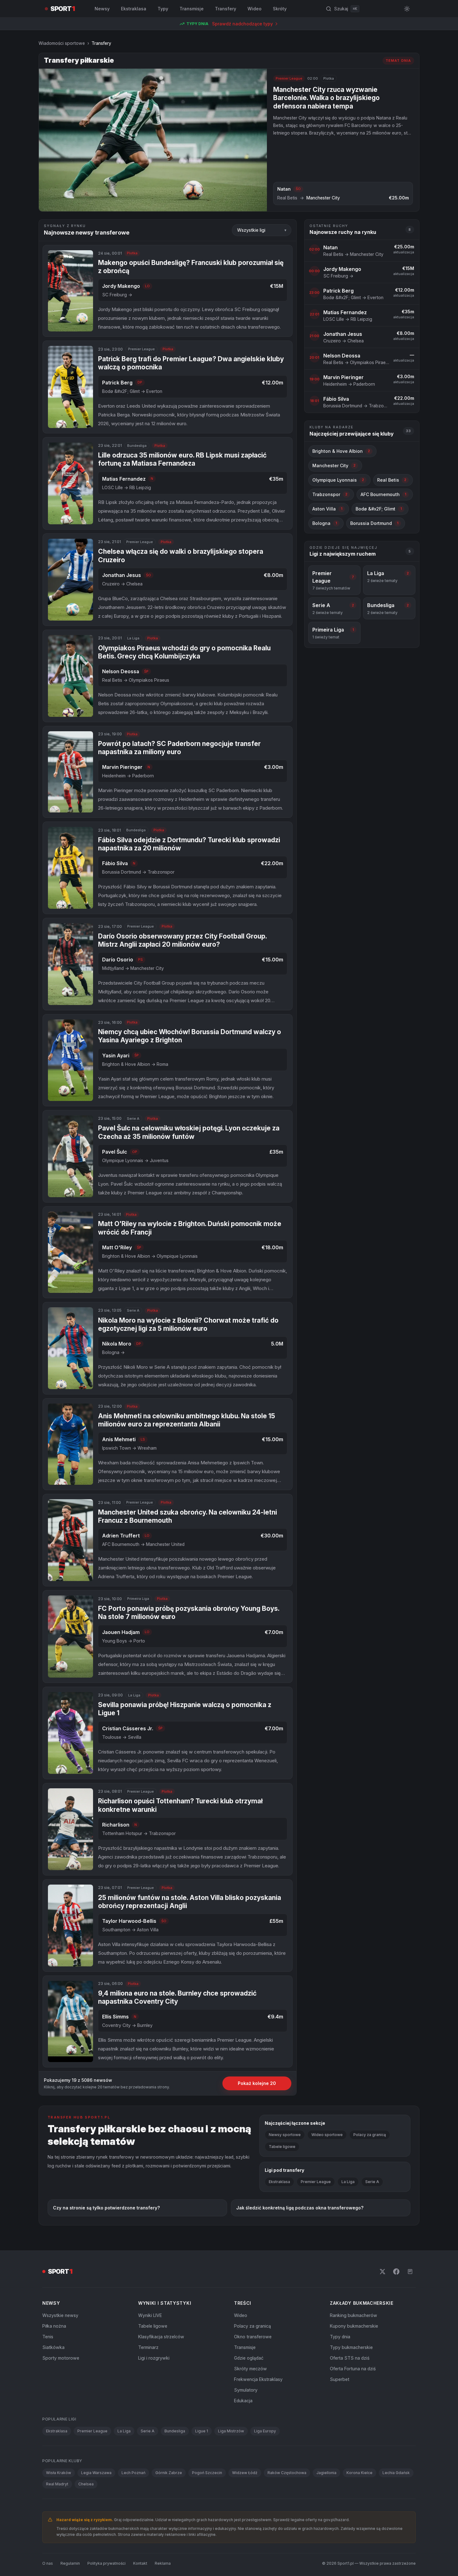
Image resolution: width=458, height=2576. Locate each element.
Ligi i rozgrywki (154, 2358)
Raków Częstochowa (287, 2473)
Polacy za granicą (370, 2135)
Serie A (372, 2182)
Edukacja (243, 2401)
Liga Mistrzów (231, 2431)
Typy (163, 9)
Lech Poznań (133, 2473)
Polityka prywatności (107, 2563)
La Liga (348, 2182)
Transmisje (192, 9)
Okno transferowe (253, 2337)
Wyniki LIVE (150, 2315)
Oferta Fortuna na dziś (353, 2369)
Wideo (255, 9)
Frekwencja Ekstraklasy (258, 2379)
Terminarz (148, 2347)
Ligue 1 (202, 2431)
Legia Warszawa (96, 2473)
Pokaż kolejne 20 (257, 2083)
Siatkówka (53, 2347)
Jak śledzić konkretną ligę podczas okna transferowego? (300, 2208)
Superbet (340, 2379)
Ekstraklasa (134, 9)
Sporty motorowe (61, 2358)
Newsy (102, 9)
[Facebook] (396, 2272)
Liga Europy (265, 2431)
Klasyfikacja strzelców (161, 2337)
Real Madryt (57, 2484)
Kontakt (140, 2563)
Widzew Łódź (245, 2473)
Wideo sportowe (327, 2135)
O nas (48, 2563)
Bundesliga (175, 2431)
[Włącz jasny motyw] (407, 9)
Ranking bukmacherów (354, 2315)
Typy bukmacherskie (351, 2347)
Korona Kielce (359, 2473)
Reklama (163, 2563)
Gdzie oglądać (249, 2358)
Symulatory (246, 2390)
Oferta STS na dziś (350, 2358)
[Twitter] (383, 2272)
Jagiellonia (326, 2473)
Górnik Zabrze (169, 2473)
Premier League (316, 2182)
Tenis (48, 2337)
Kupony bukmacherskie (354, 2326)
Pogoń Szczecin (207, 2473)
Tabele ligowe (282, 2147)
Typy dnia (340, 2337)
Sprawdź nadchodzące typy (242, 24)
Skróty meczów (250, 2369)
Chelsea (86, 2484)
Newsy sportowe (285, 2135)
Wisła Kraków (59, 2473)
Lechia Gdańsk (396, 2473)
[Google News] (410, 2272)
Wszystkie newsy (60, 2315)
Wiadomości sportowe (62, 43)
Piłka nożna (54, 2326)
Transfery (226, 9)
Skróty (280, 9)
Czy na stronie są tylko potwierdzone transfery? (106, 2208)
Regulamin (70, 2563)
